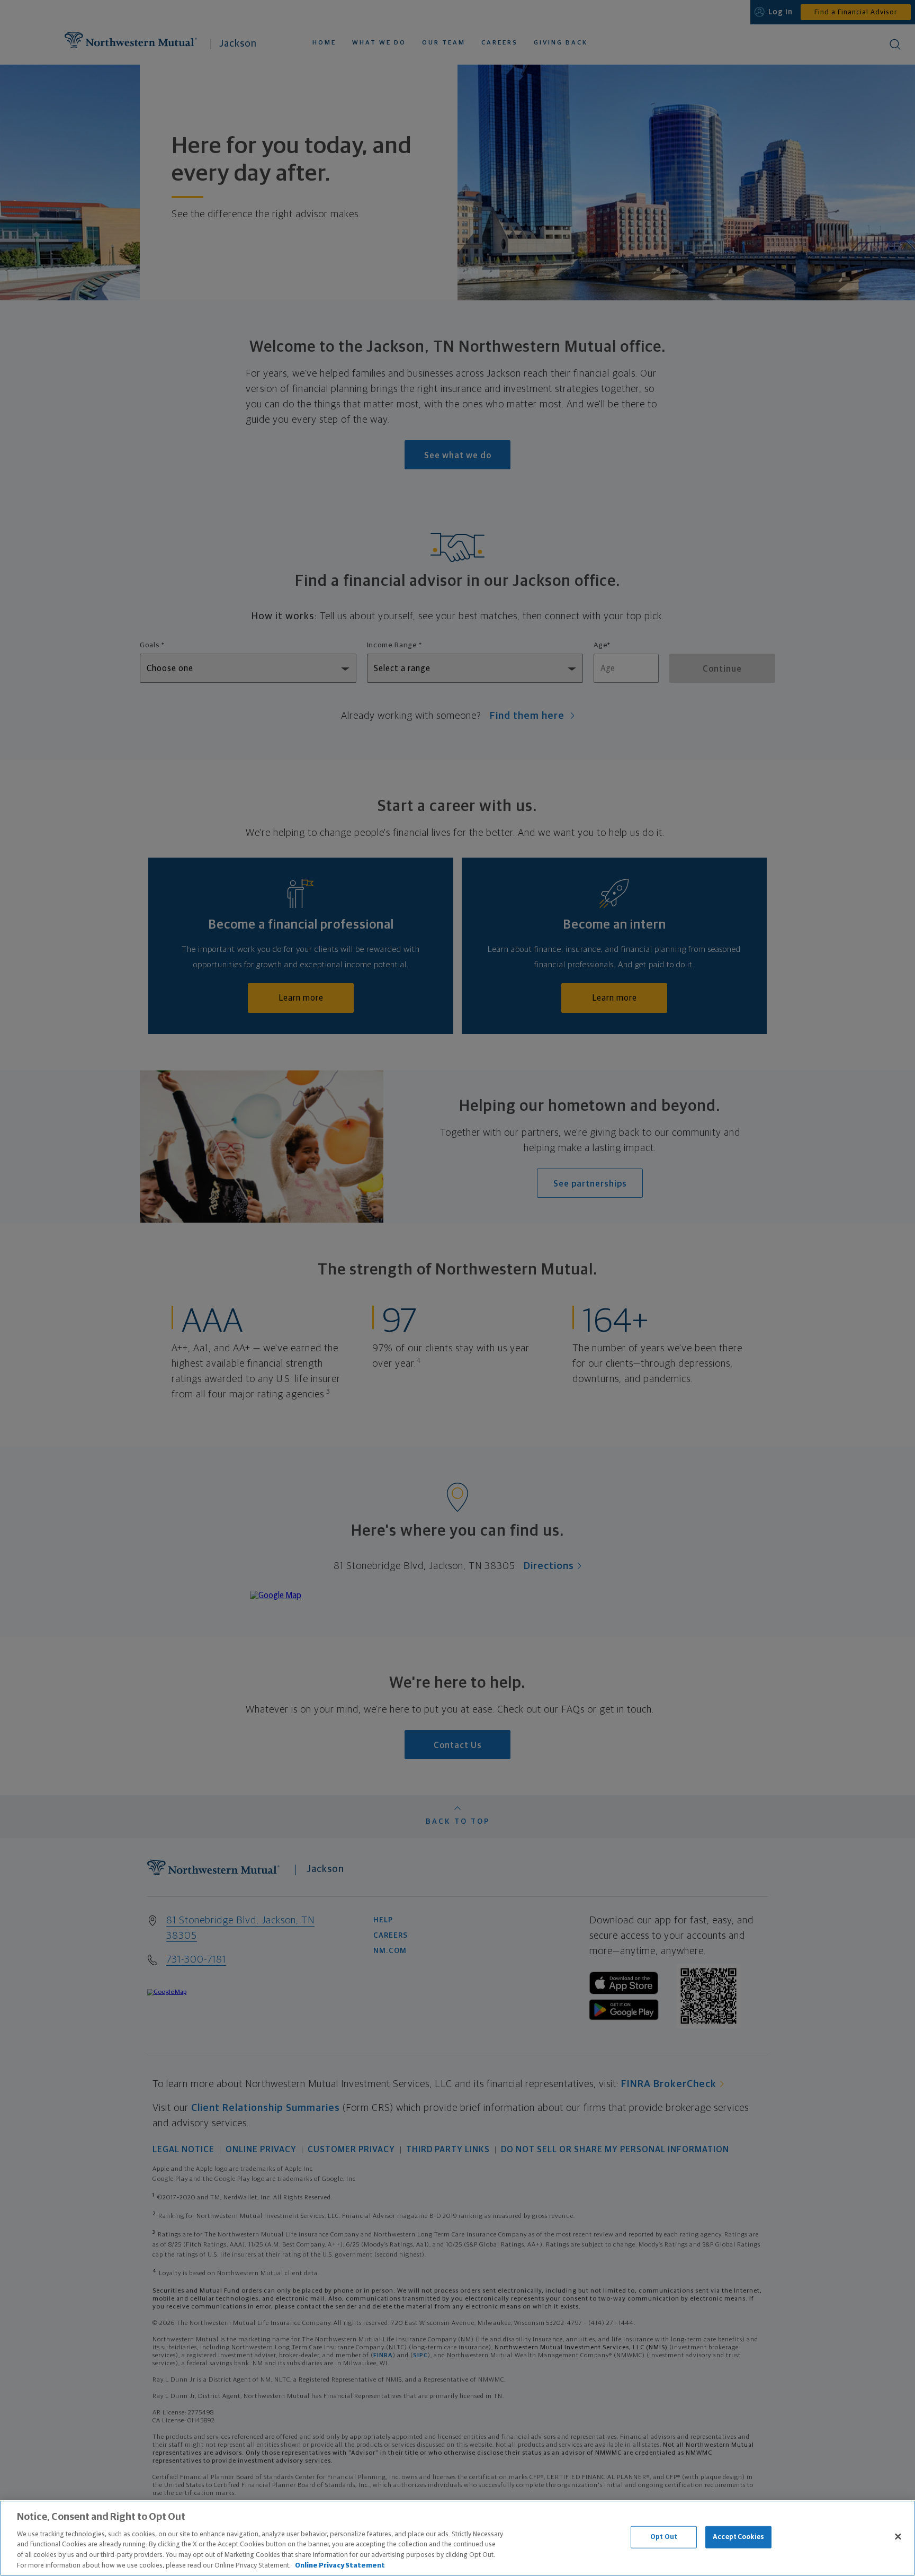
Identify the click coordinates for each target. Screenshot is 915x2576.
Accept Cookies (738, 2537)
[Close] (898, 2537)
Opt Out (664, 2537)
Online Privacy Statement (340, 2565)
